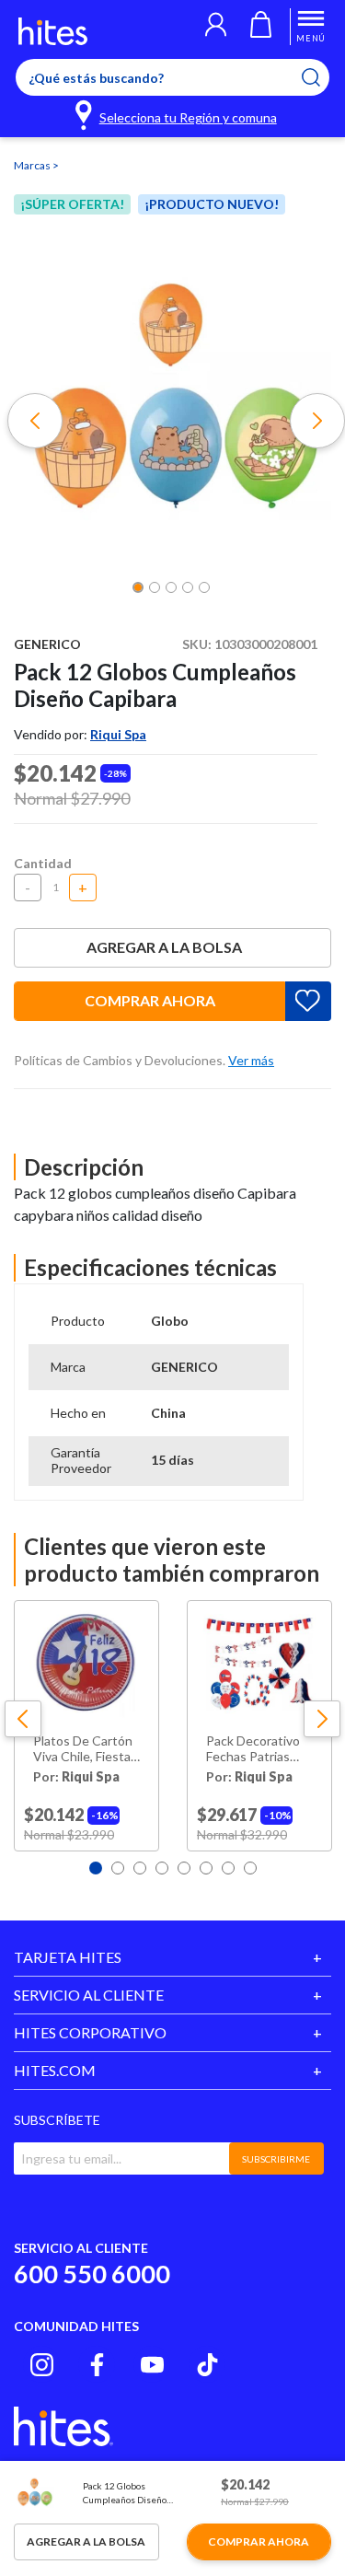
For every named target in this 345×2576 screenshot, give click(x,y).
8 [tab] (250, 1868)
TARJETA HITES (68, 1957)
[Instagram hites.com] (42, 2365)
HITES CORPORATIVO (90, 2032)
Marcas (33, 165)
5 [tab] (184, 1868)
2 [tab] (118, 1868)
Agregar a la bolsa (164, 947)
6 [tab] (206, 1868)
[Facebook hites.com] (97, 2365)
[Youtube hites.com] (152, 2365)
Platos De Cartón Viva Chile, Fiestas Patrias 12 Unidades (85, 1749)
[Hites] (53, 31)
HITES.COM (55, 2070)
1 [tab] (96, 1868)
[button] (216, 27)
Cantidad (43, 863)
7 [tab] (228, 1868)
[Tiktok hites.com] (207, 2365)
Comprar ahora (150, 1000)
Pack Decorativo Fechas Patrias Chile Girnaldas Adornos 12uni (253, 1749)
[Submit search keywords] (322, 77)
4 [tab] (162, 1868)
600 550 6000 (92, 2274)
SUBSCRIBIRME (276, 2159)
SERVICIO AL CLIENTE (89, 1995)
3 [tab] (140, 1868)
